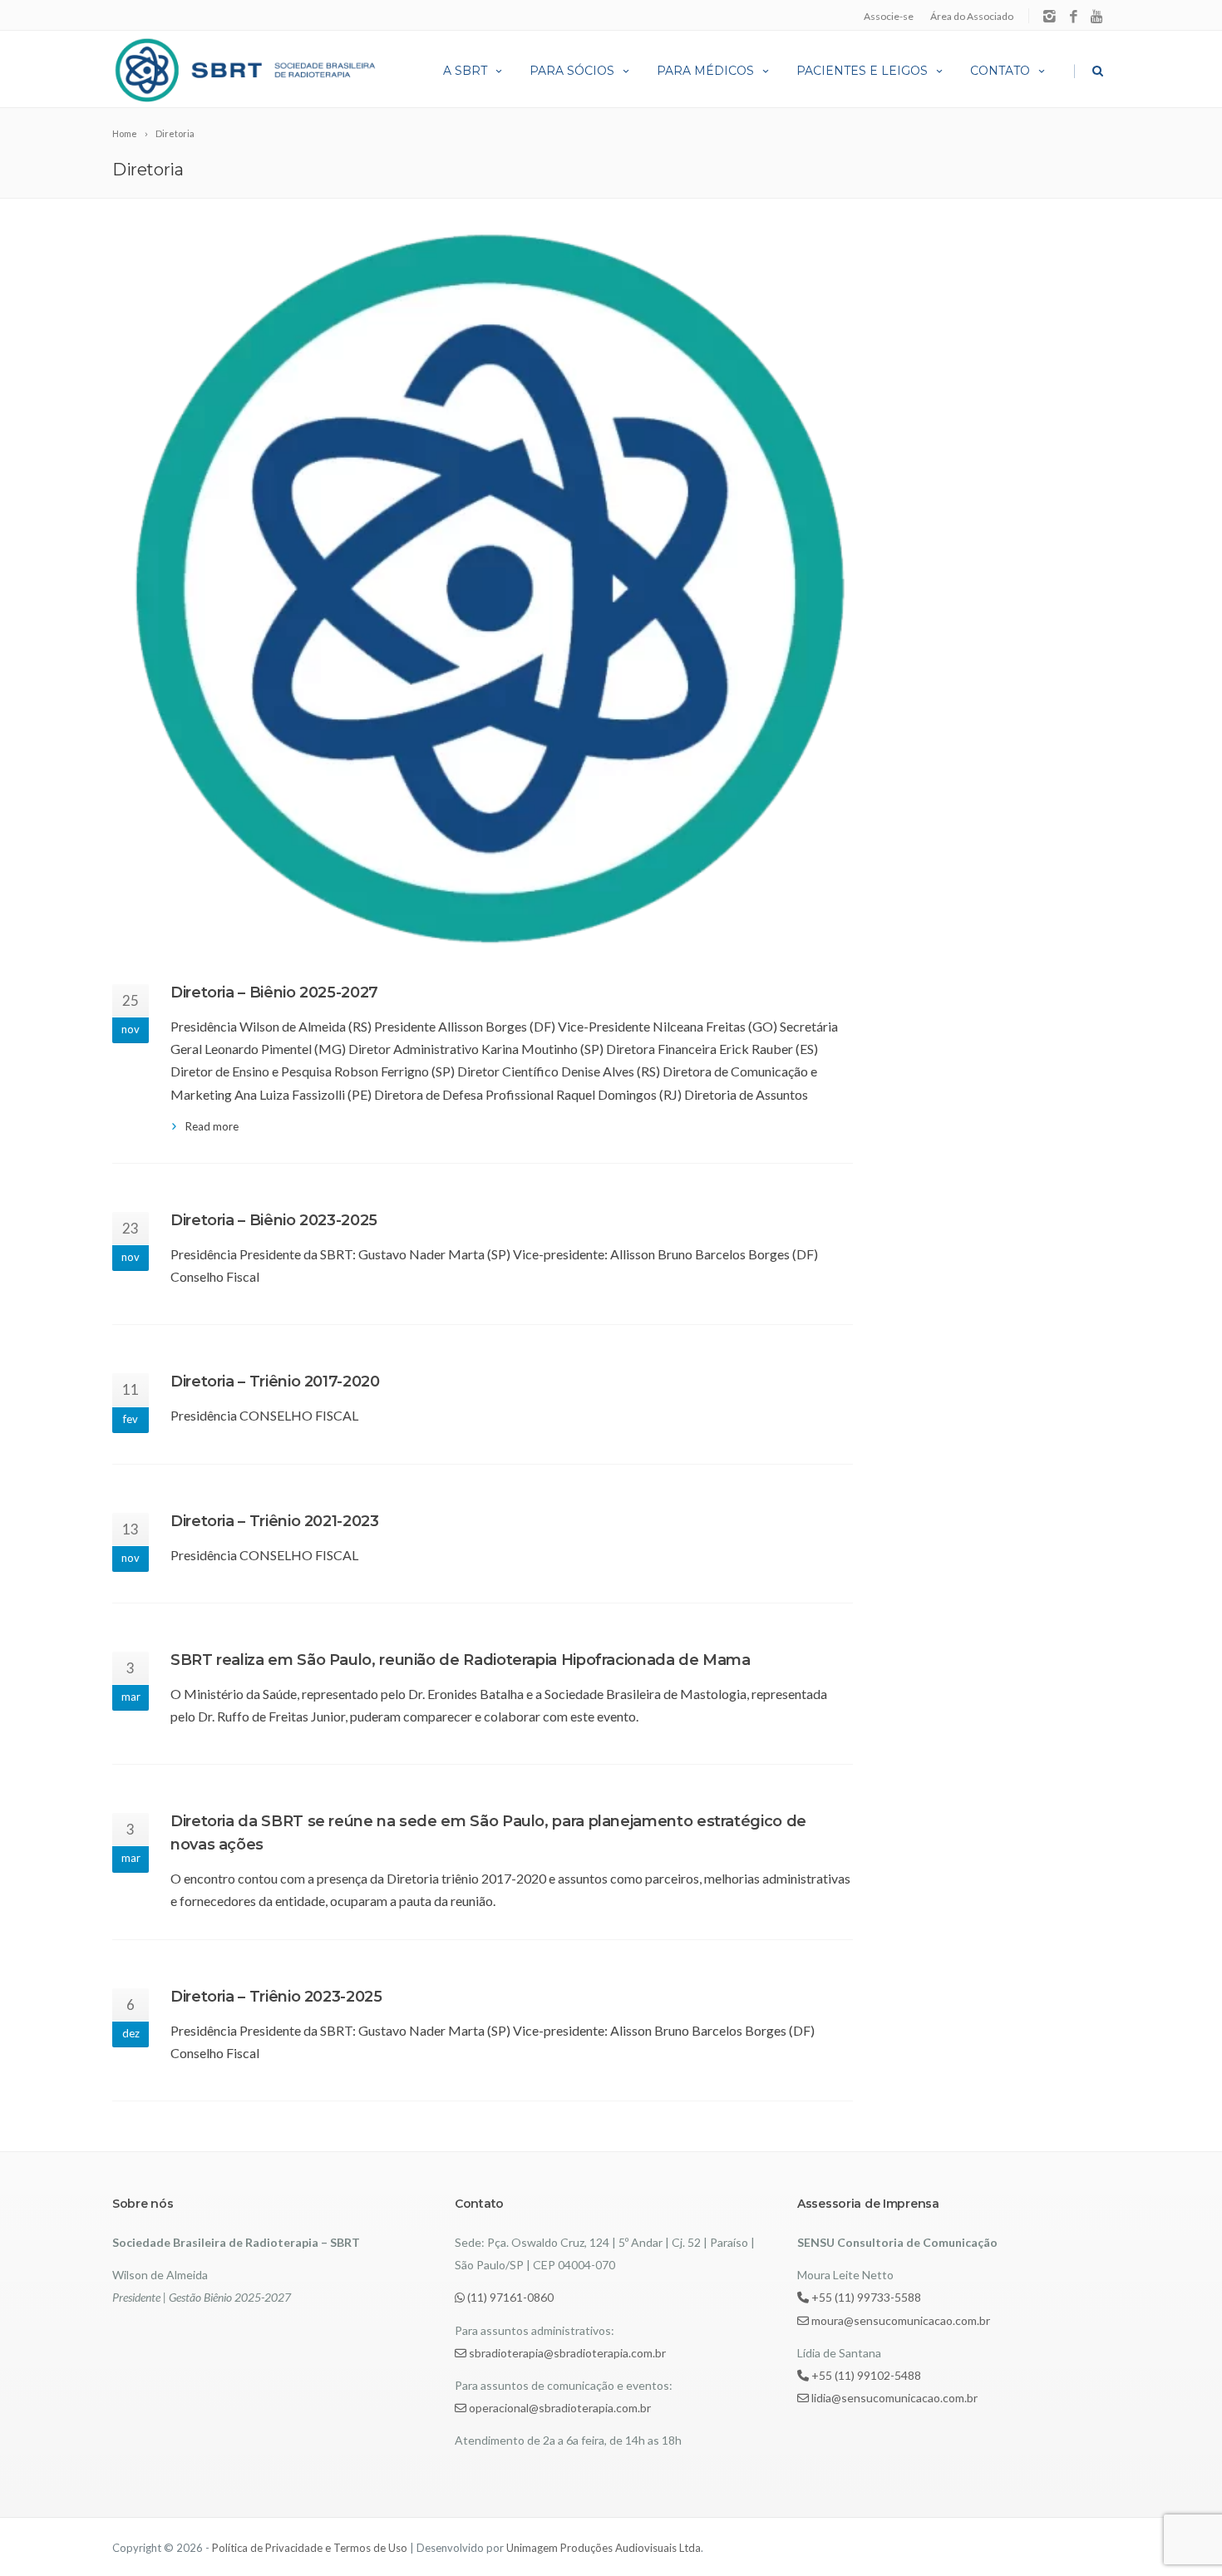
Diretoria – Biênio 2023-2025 (274, 1220)
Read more (212, 1126)
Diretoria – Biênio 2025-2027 (274, 992)
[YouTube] (1098, 17)
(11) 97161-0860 (509, 2297)
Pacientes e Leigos (862, 71)
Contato (1000, 71)
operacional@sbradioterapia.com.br (559, 2408)
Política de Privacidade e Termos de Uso (310, 2548)
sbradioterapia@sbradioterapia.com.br (566, 2353)
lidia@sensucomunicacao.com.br (893, 2398)
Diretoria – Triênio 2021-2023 (275, 1521)
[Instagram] (1050, 17)
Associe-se (889, 16)
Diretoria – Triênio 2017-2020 (275, 1382)
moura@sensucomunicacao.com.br (899, 2320)
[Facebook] (1074, 17)
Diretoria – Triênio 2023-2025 (276, 1997)
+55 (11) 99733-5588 (865, 2297)
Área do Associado (972, 16)
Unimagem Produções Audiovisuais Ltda (604, 2548)
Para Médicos (705, 71)
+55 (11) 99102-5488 (865, 2375)
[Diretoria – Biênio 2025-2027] (483, 591)
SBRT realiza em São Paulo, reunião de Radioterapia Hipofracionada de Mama (461, 1660)
